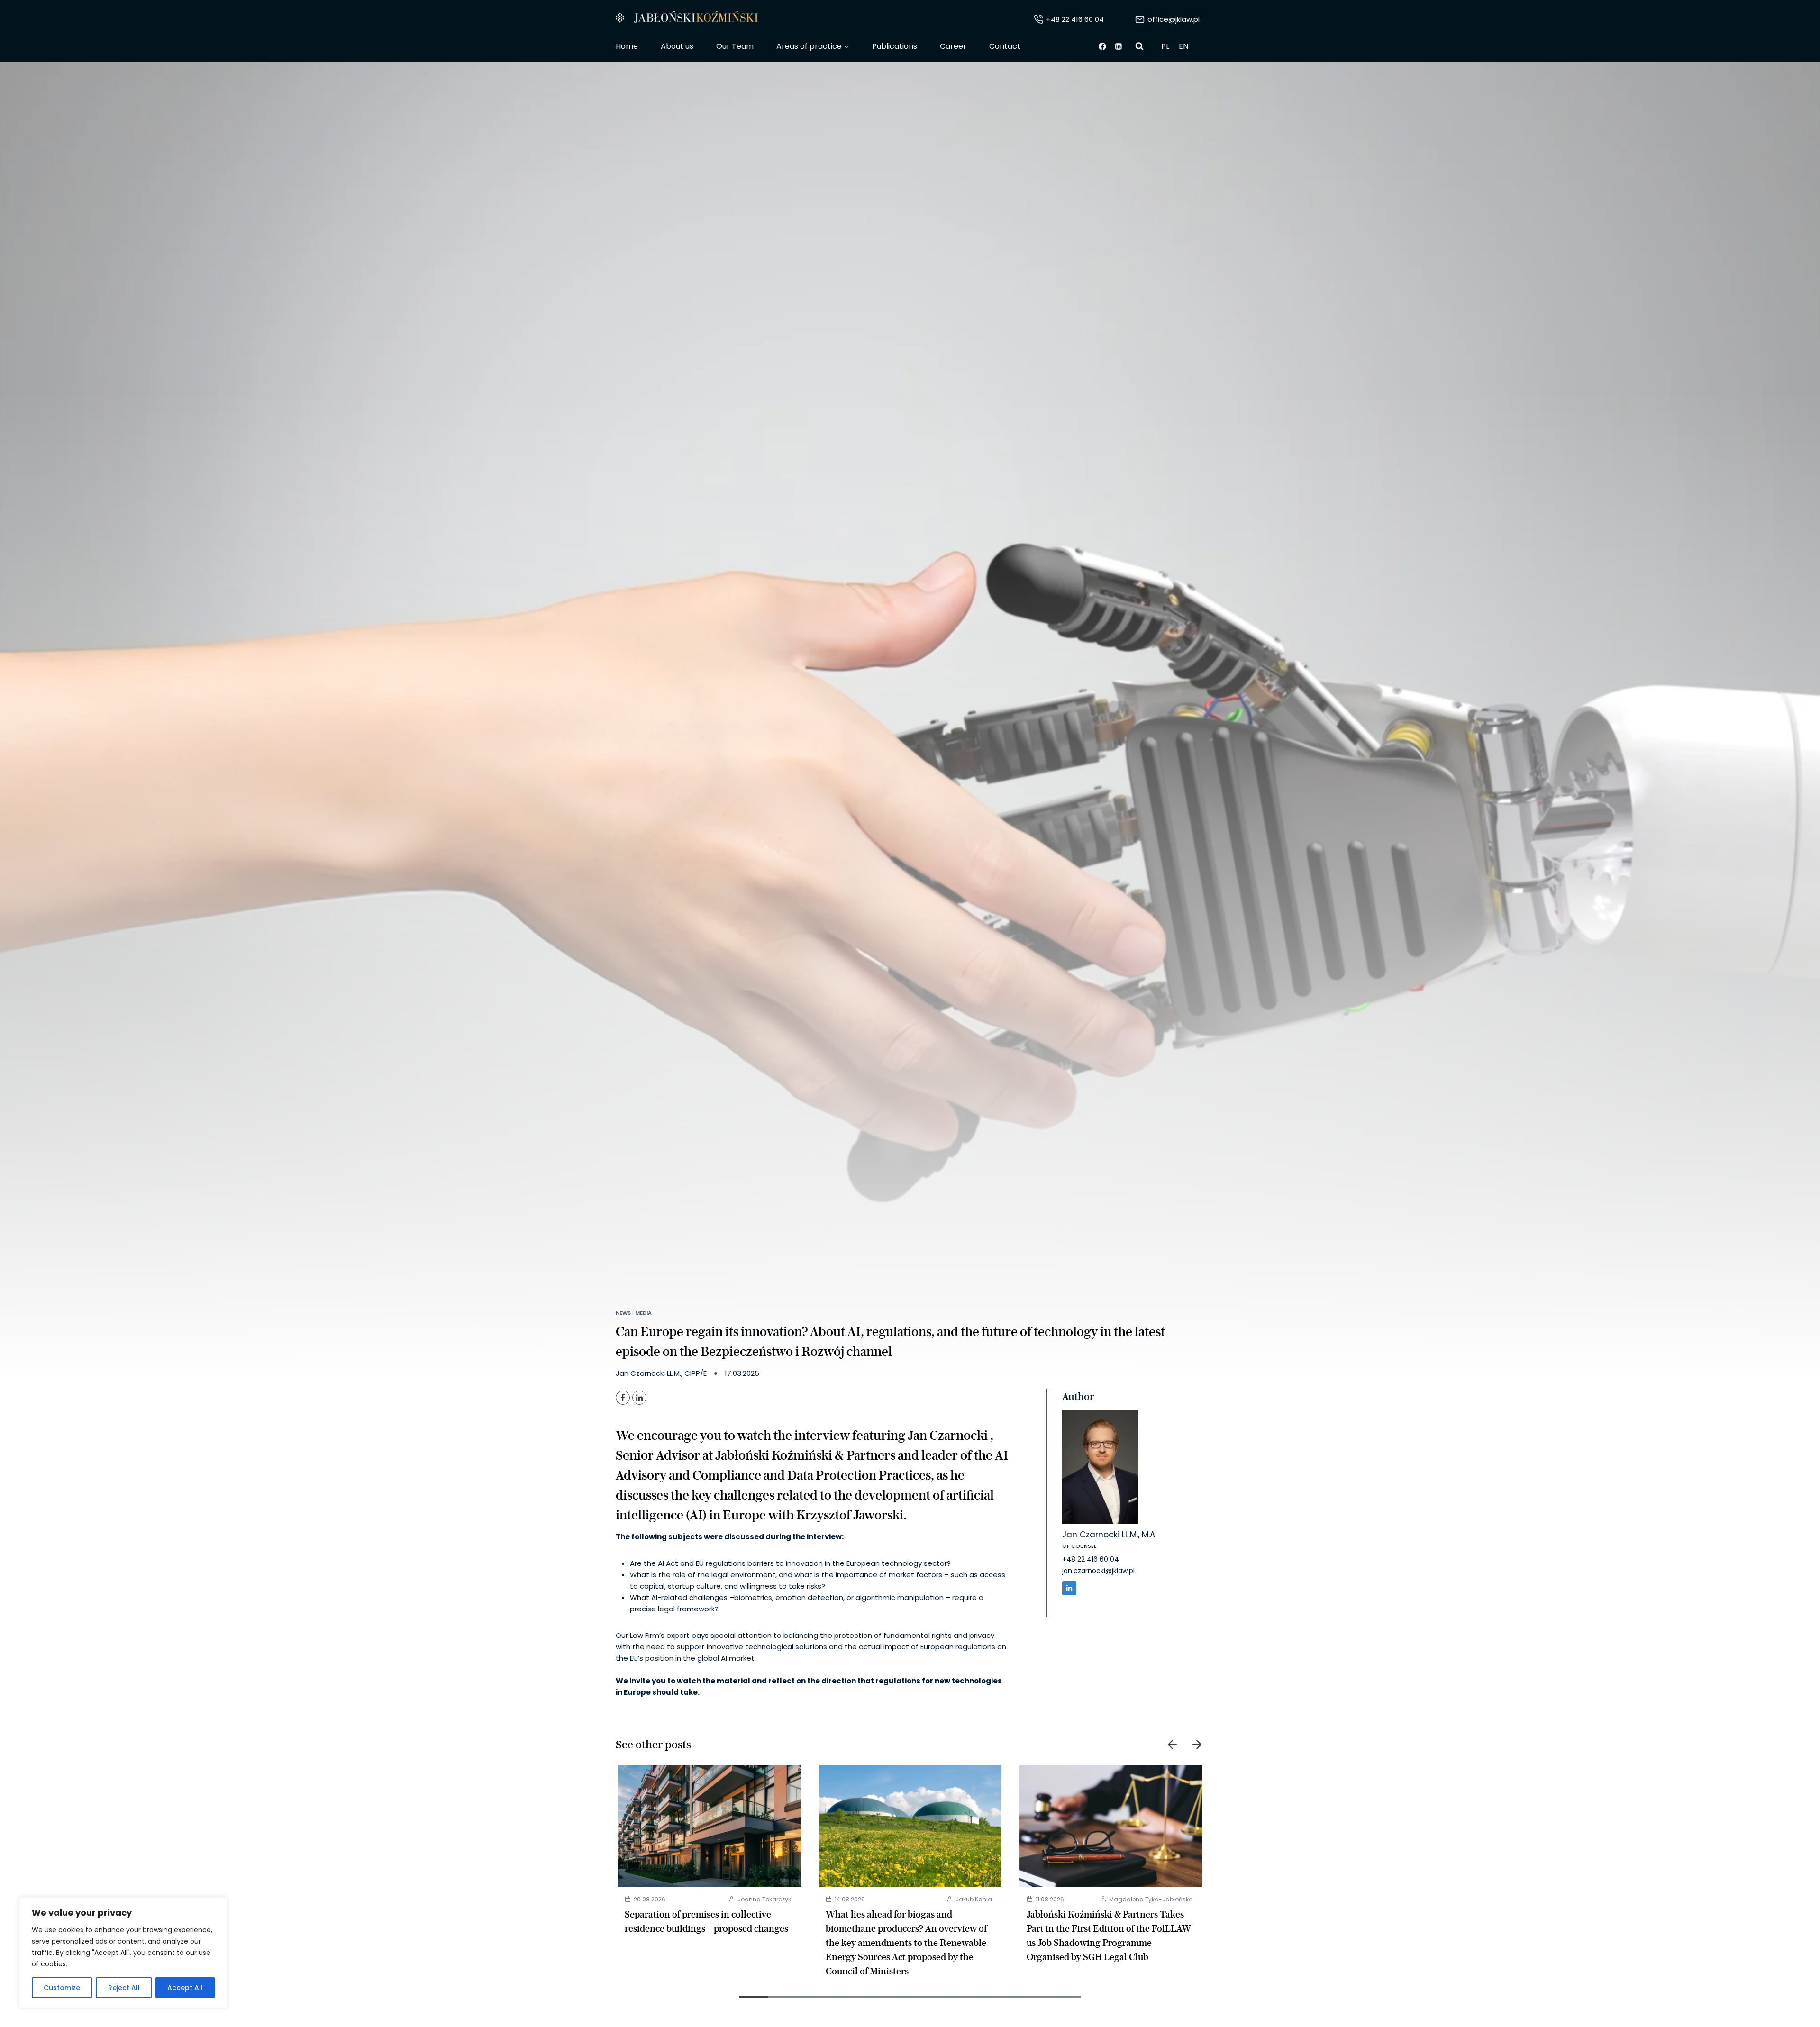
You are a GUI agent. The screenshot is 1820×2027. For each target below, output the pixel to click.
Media (643, 1313)
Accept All (185, 1988)
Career (953, 46)
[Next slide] (1197, 1745)
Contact (1005, 46)
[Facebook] (1102, 46)
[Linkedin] (1119, 46)
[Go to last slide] (1173, 1745)
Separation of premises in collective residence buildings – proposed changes (706, 1921)
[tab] (754, 1997)
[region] (123, 1953)
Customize (62, 1988)
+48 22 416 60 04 (1091, 1559)
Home (627, 46)
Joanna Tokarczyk (764, 1899)
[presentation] (709, 1826)
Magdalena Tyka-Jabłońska (1151, 1899)
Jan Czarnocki (949, 1435)
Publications (895, 46)
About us (677, 46)
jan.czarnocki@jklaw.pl (1098, 1571)
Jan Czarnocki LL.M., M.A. (1109, 1535)
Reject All (124, 1988)
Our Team (735, 46)
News (623, 1313)
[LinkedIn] (639, 1398)
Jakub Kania (974, 1899)
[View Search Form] (1139, 46)
